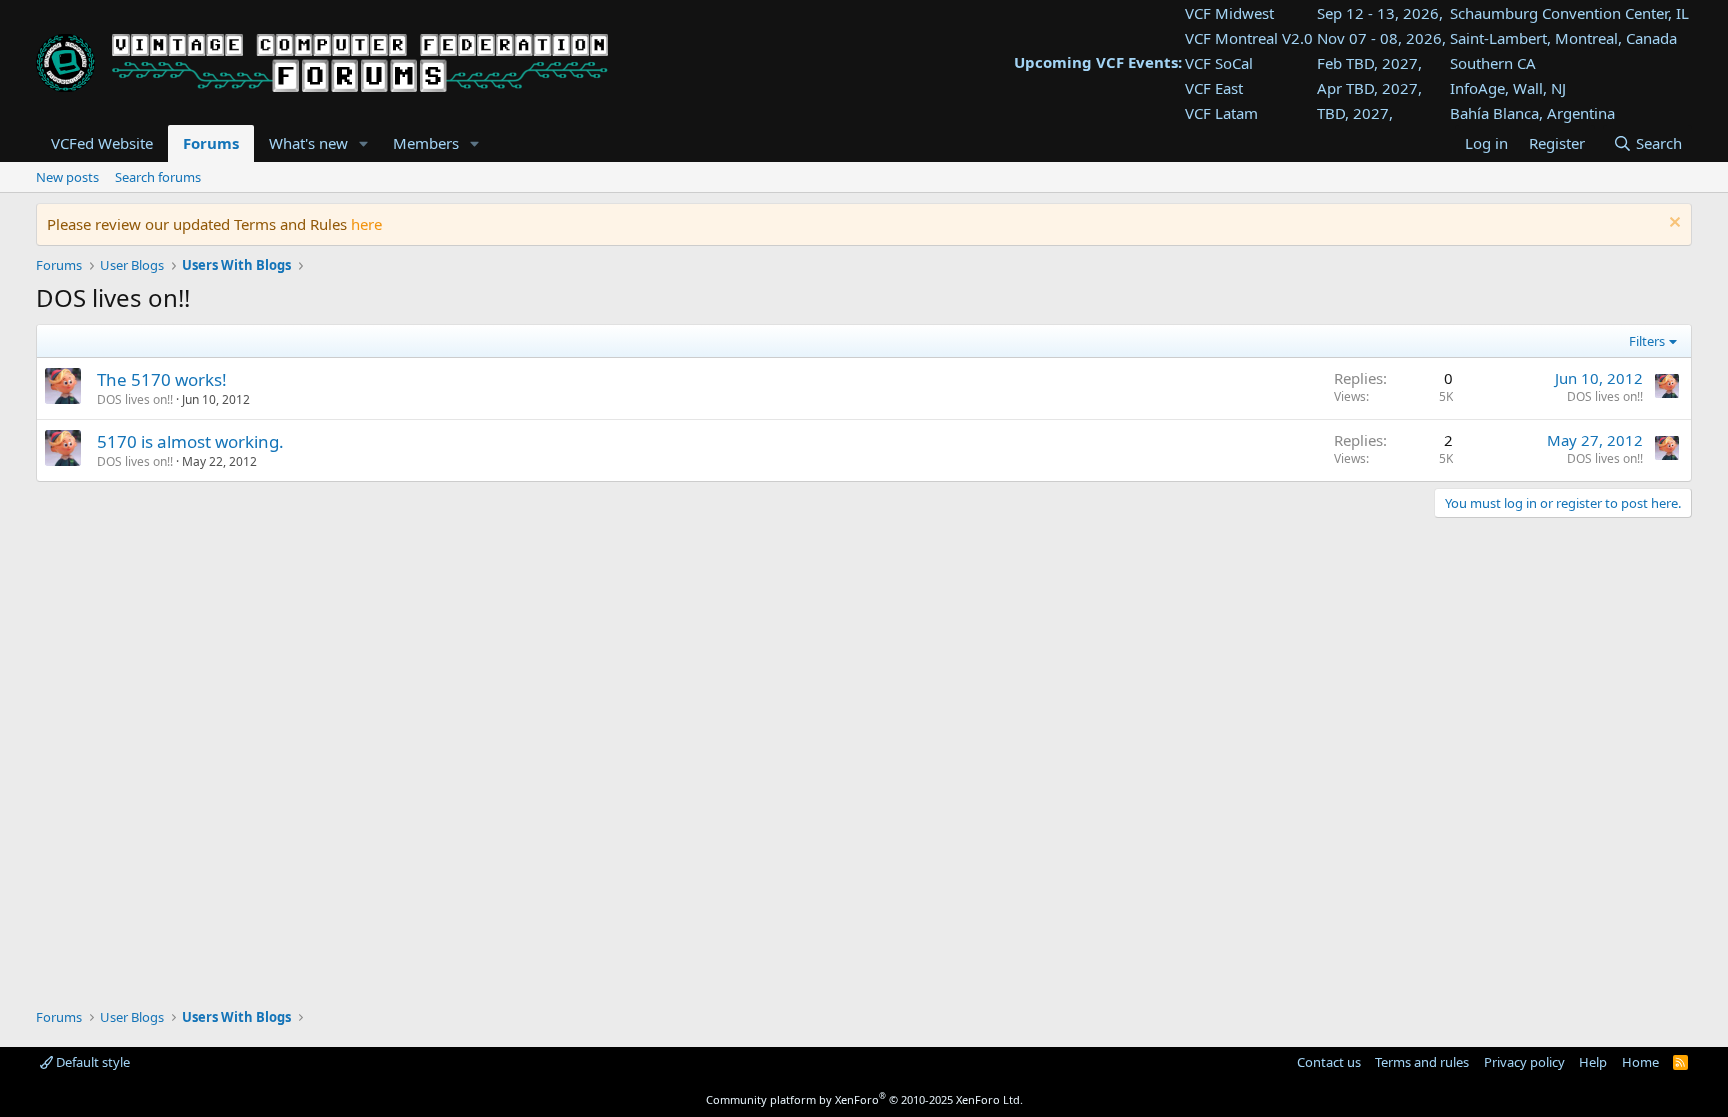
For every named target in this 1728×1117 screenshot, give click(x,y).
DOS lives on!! (135, 399)
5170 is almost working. (190, 441)
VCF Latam (1221, 113)
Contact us (1329, 1062)
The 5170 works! (162, 379)
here (366, 224)
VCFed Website (102, 143)
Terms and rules (1422, 1062)
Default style (91, 1062)
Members (426, 143)
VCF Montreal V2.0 (1249, 38)
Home (1640, 1062)
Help (1593, 1062)
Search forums (158, 177)
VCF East (1214, 88)
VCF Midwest (1229, 13)
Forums (211, 143)
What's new (308, 143)
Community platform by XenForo (864, 1099)
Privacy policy (1524, 1062)
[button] (364, 143)
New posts (67, 177)
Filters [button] (1647, 341)
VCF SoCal (1219, 63)
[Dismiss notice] (1672, 224)
